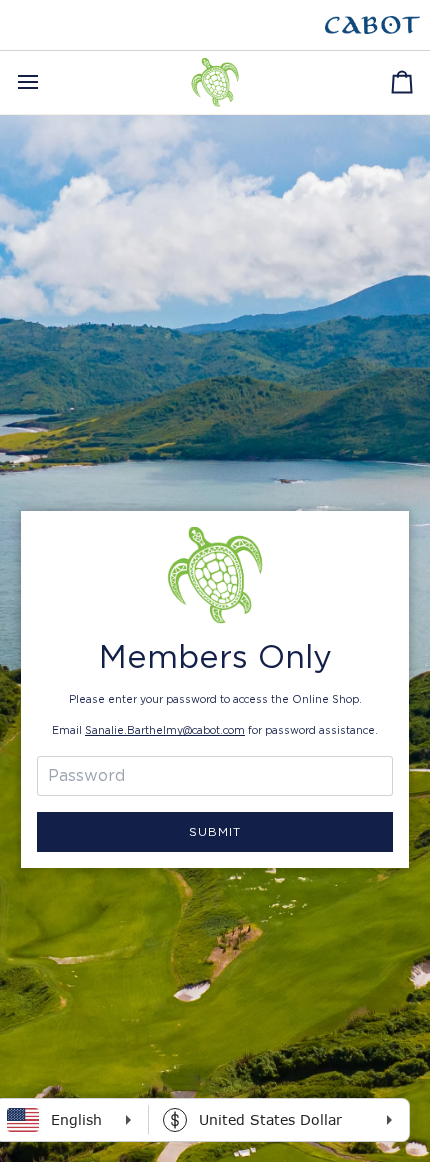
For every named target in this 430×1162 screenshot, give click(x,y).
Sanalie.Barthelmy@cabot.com (165, 731)
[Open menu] (46, 82)
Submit (215, 832)
